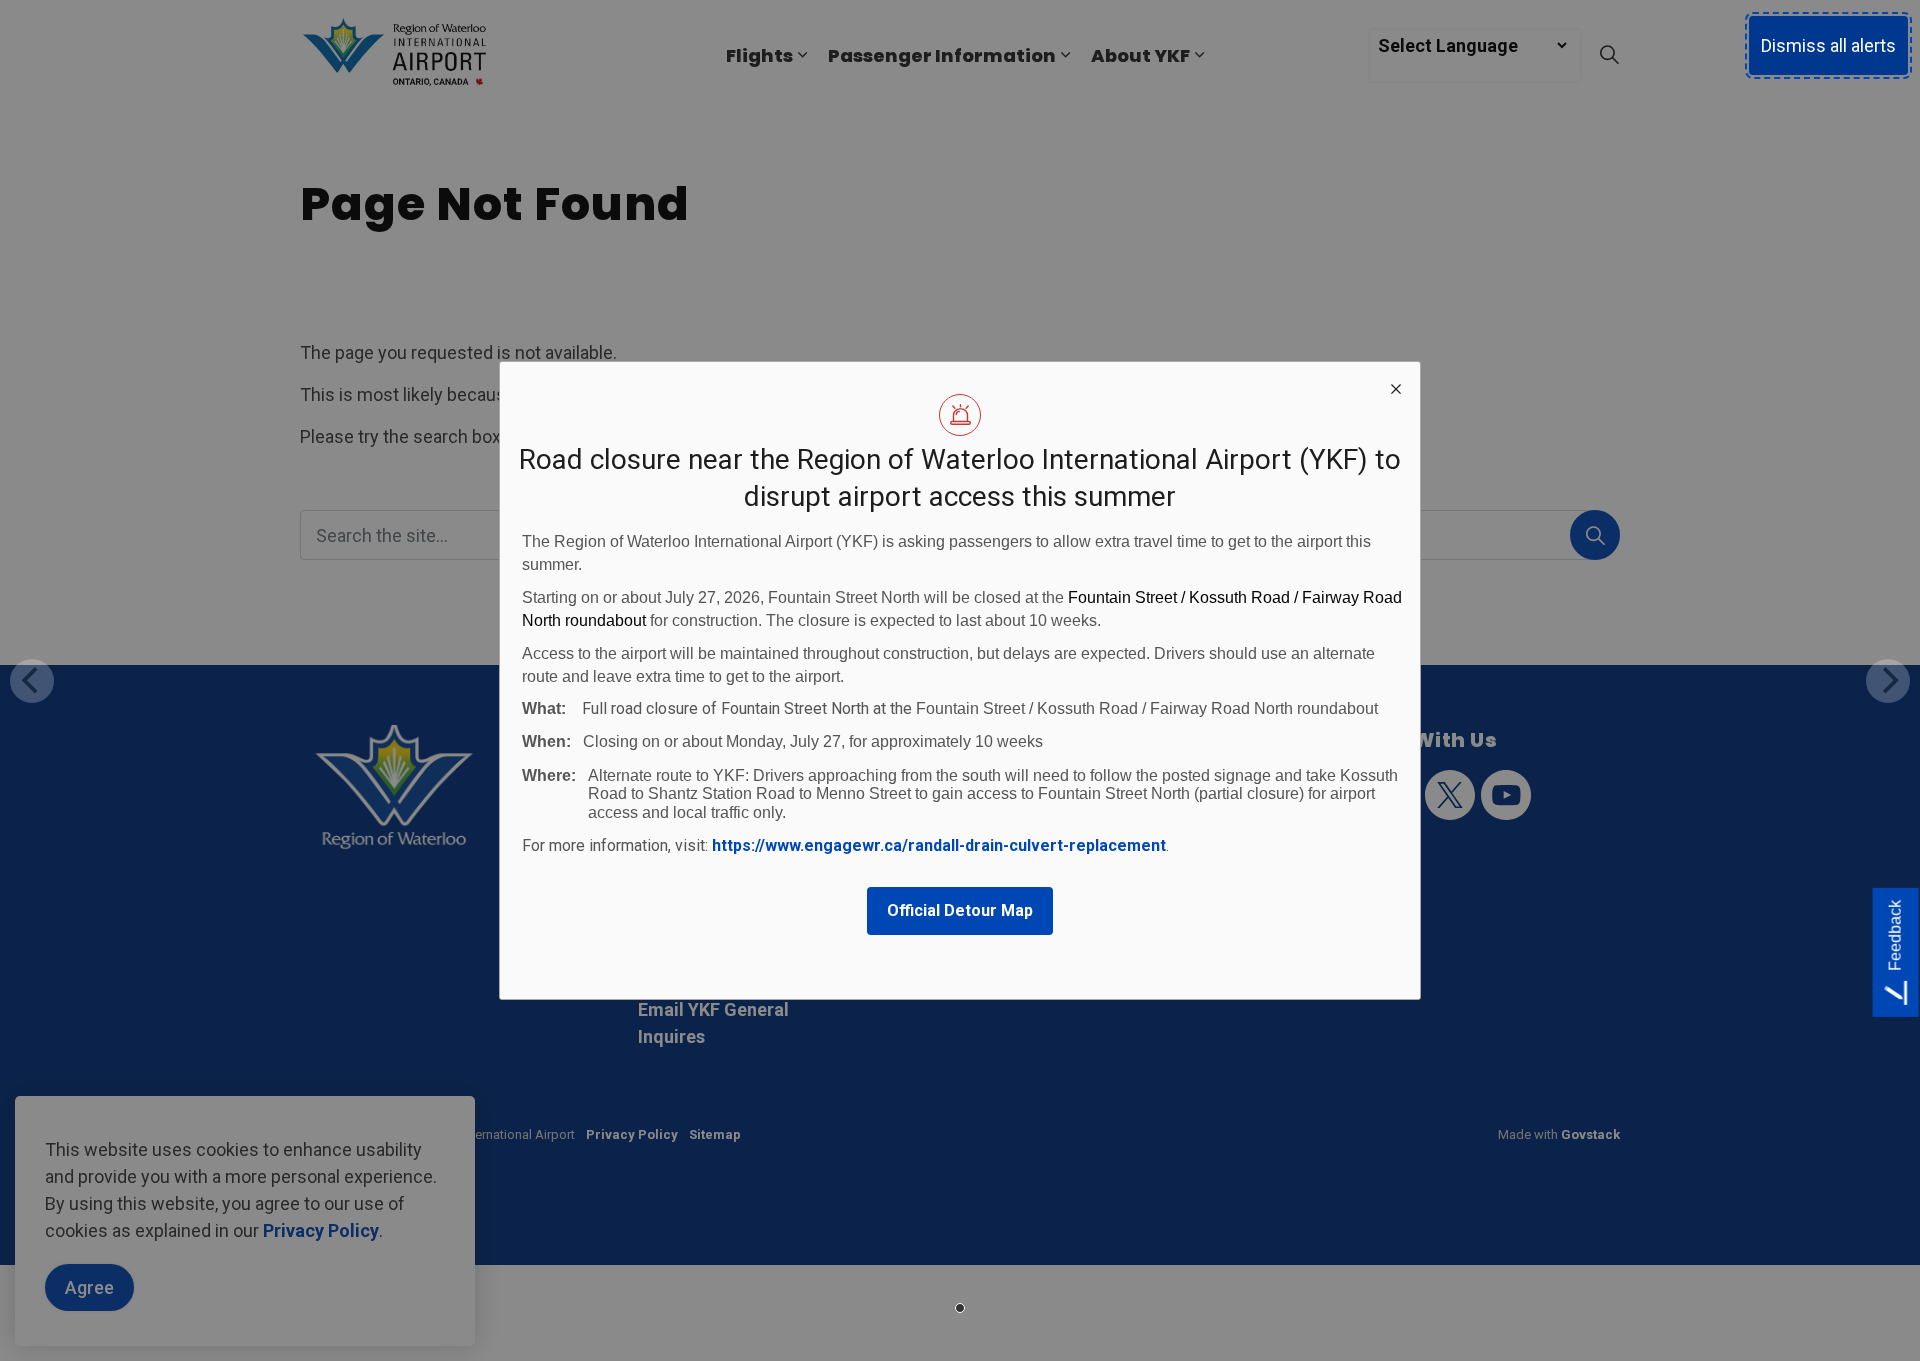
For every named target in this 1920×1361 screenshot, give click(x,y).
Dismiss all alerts (1828, 45)
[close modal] (1396, 386)
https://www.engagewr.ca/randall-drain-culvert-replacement (939, 845)
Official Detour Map (960, 910)
